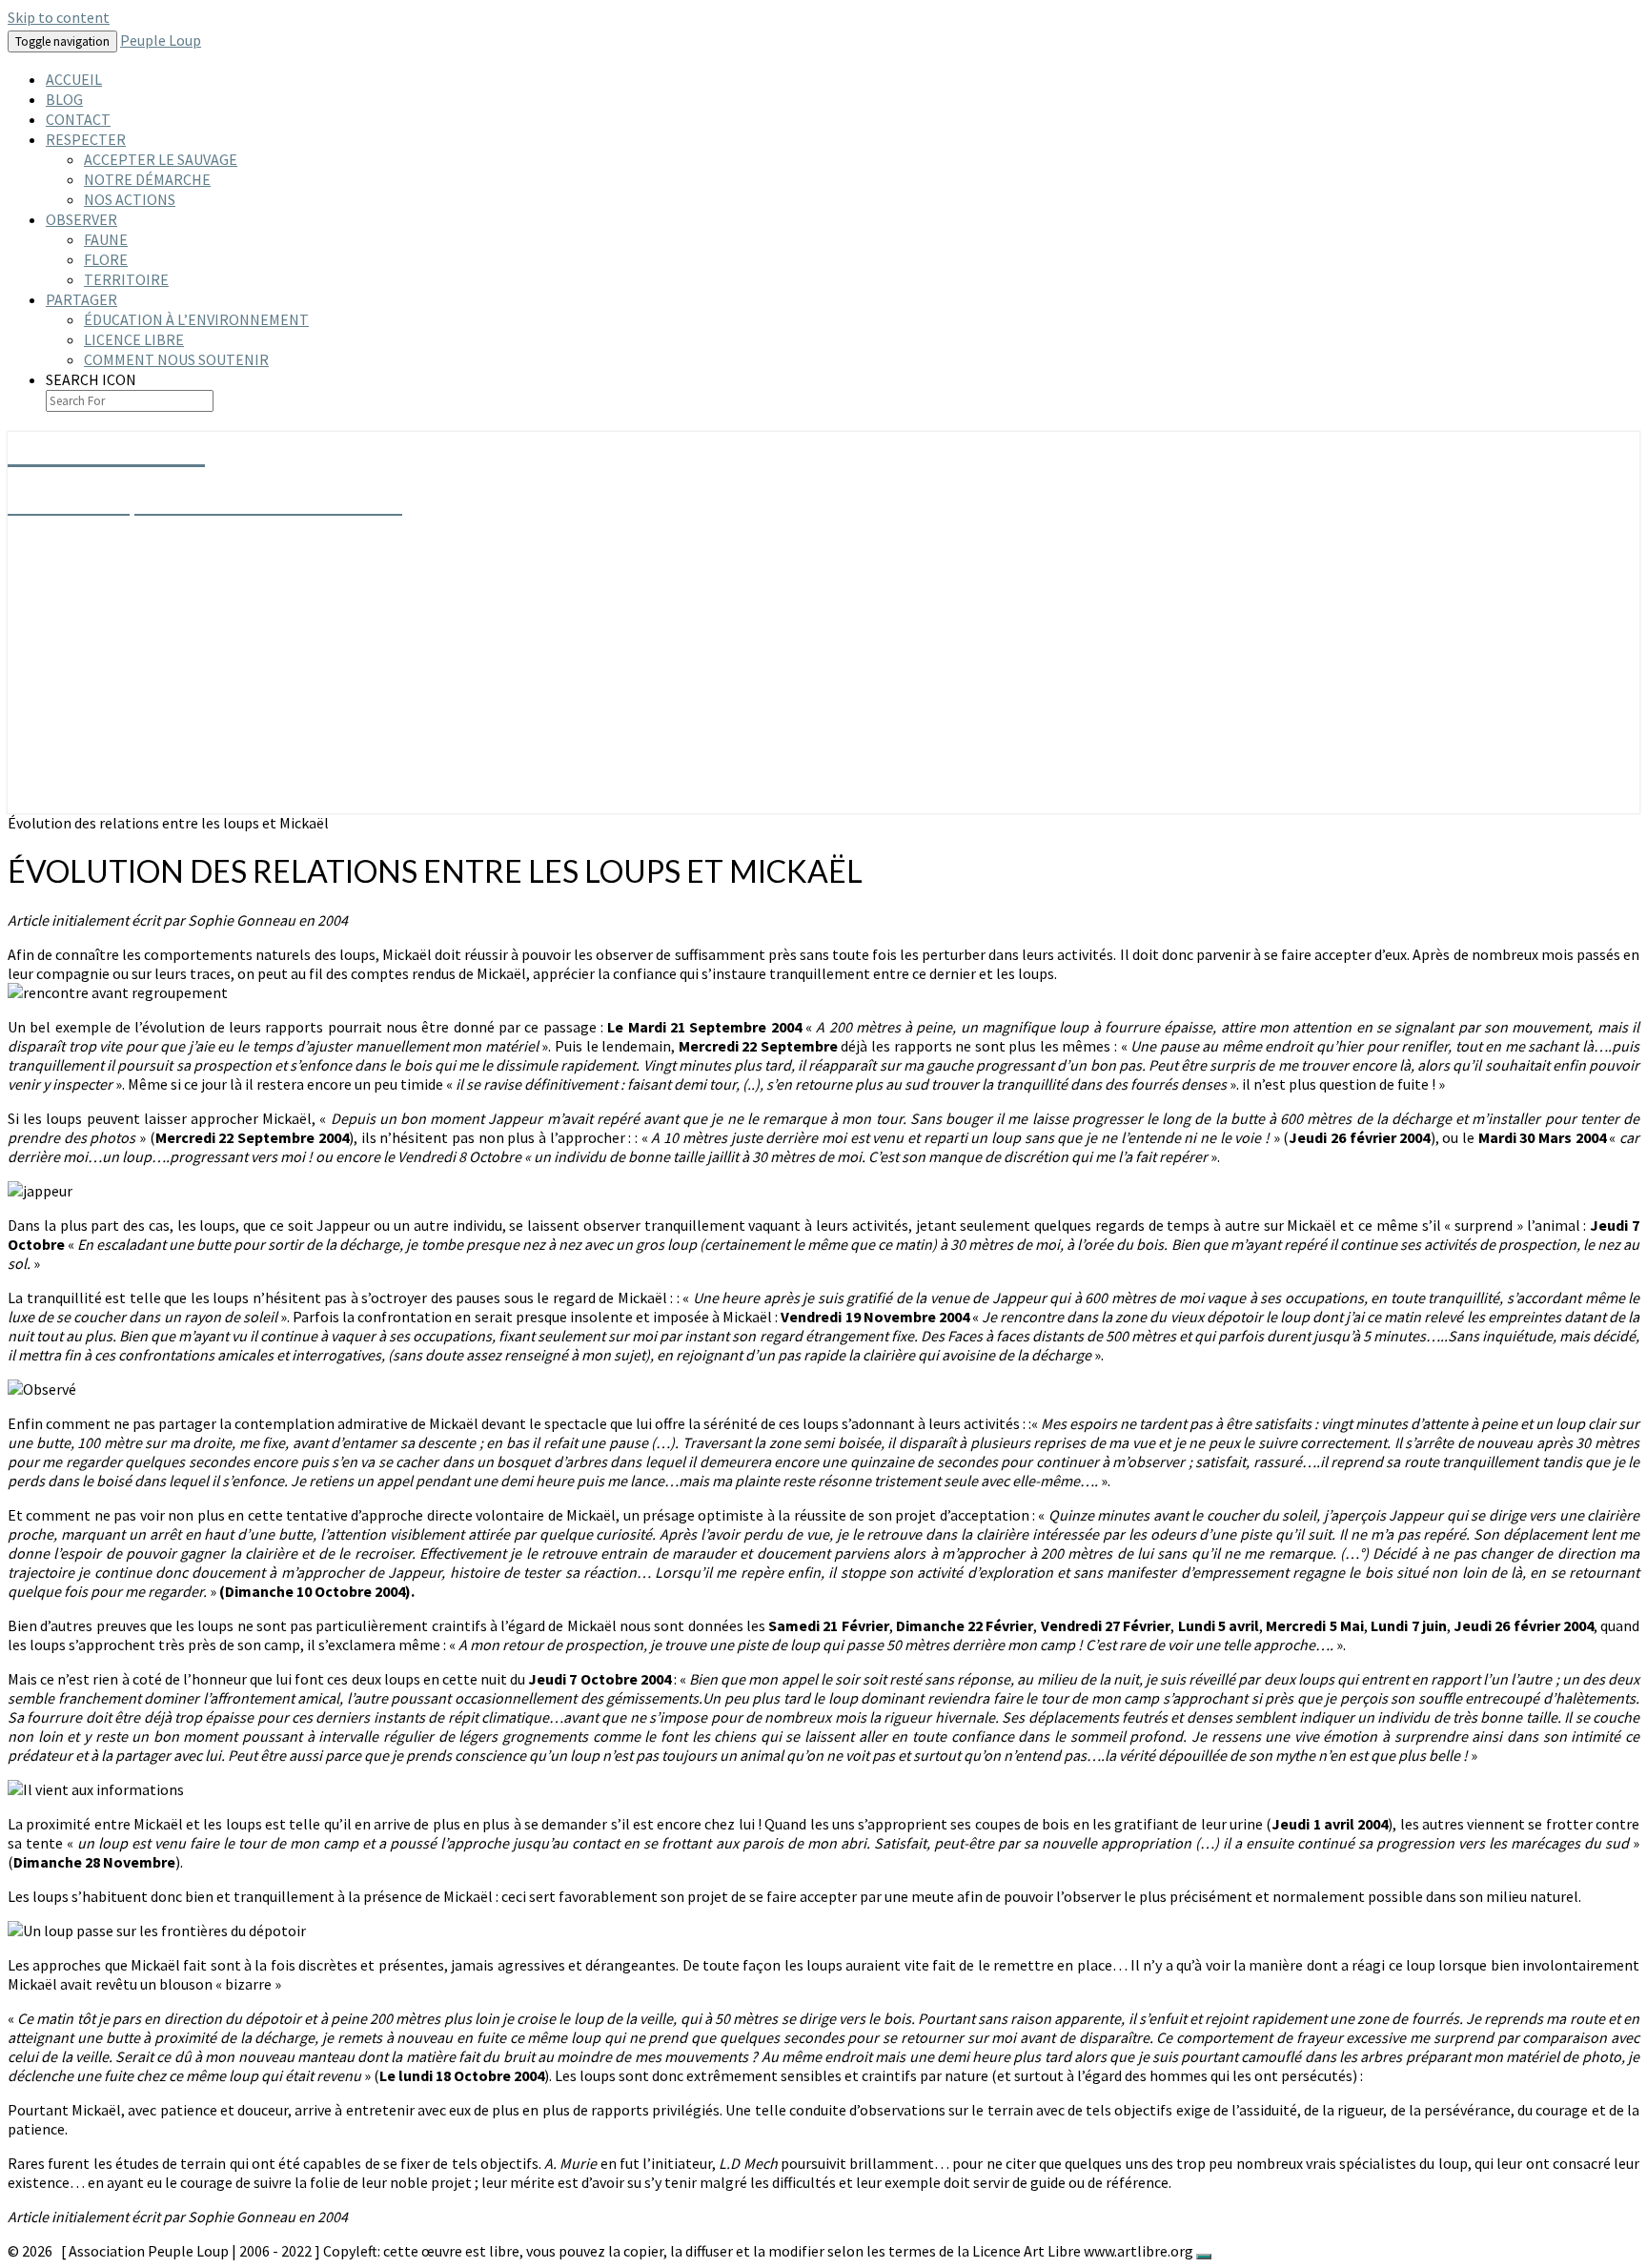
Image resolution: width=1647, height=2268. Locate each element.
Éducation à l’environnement (196, 319)
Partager (81, 299)
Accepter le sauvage (161, 159)
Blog (64, 99)
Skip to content (59, 17)
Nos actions (130, 199)
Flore (106, 259)
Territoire (126, 279)
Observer (81, 219)
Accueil (74, 79)
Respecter (86, 139)
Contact (78, 119)
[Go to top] (1204, 2257)
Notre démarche (147, 179)
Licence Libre (134, 339)
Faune (106, 239)
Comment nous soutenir (176, 359)
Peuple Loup (161, 40)
